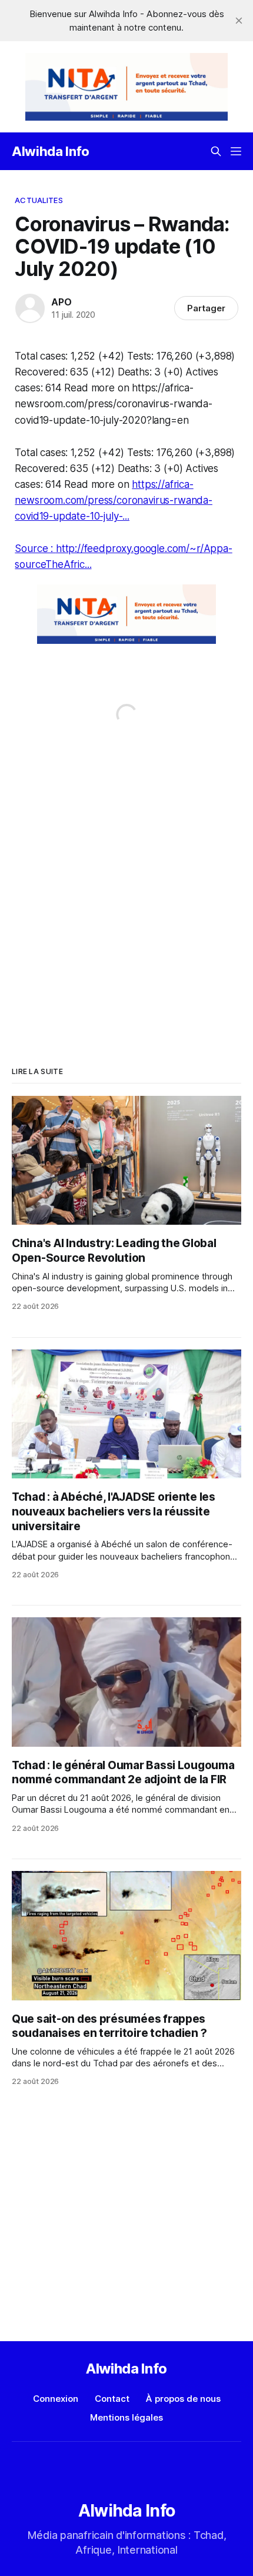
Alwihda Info (51, 151)
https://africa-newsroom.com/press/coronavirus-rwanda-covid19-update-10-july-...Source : (114, 516)
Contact (112, 2399)
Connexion (56, 2399)
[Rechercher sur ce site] (216, 151)
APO (61, 302)
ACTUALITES (39, 200)
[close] (239, 21)
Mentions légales (126, 2417)
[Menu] (236, 151)
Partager (206, 308)
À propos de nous (183, 2399)
